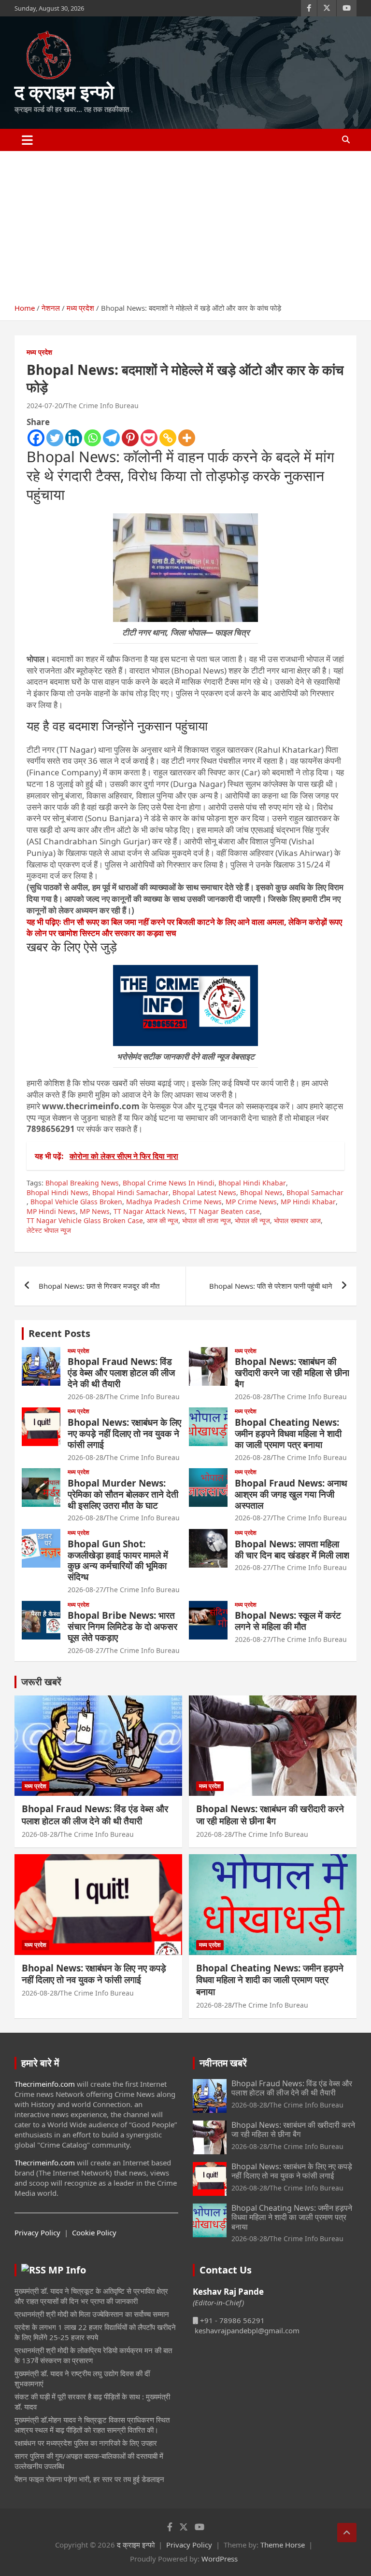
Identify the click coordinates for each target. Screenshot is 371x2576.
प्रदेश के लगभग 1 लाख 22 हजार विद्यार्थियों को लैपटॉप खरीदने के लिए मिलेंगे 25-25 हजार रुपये (95, 2332)
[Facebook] (36, 438)
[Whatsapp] (93, 438)
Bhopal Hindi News (57, 1192)
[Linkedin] (74, 438)
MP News (95, 1211)
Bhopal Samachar (315, 1192)
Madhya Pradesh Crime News (174, 1202)
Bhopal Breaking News (82, 1183)
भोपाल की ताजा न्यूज (207, 1220)
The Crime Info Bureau (102, 406)
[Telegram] (111, 438)
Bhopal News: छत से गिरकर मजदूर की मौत (99, 1286)
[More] (187, 438)
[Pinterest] (130, 438)
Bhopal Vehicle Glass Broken (76, 1202)
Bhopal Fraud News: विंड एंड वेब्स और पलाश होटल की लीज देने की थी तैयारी (121, 1373)
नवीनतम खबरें (223, 2063)
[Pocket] (149, 438)
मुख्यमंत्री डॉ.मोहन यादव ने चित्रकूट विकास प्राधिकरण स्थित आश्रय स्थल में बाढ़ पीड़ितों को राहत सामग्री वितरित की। (92, 2425)
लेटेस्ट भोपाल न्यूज (49, 1230)
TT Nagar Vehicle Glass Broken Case (85, 1220)
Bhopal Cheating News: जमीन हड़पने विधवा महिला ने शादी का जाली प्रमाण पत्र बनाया (288, 1433)
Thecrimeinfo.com (45, 2084)
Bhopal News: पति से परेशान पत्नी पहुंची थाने (271, 1286)
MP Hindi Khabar (308, 1202)
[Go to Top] (347, 2533)
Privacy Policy (37, 2232)
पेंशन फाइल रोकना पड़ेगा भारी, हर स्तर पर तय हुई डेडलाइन (89, 2479)
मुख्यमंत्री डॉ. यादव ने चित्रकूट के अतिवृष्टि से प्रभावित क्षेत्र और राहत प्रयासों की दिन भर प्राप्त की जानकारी (91, 2296)
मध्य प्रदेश (39, 352)
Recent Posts (59, 1333)
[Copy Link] (168, 438)
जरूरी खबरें (41, 1682)
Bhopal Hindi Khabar (252, 1183)
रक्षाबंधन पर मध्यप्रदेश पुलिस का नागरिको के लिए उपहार (86, 2443)
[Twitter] (55, 438)
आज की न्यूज (163, 1220)
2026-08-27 (253, 1518)
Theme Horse (283, 2545)
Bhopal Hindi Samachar (130, 1192)
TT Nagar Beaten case (224, 1211)
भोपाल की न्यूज (252, 1220)
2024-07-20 (44, 406)
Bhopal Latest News (204, 1192)
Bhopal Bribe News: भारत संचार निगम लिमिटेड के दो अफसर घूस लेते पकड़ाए (122, 1626)
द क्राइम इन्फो (64, 91)
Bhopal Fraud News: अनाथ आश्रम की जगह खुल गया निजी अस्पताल (291, 1494)
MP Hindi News (51, 1211)
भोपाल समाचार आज (297, 1220)
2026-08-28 (86, 1397)
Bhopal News (261, 1192)
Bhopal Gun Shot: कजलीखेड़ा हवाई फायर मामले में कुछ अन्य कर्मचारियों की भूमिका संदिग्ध (118, 1560)
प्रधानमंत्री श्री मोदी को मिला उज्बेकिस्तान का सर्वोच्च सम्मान (92, 2314)
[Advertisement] (185, 223)
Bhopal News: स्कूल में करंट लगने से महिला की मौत (288, 1621)
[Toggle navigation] (27, 140)
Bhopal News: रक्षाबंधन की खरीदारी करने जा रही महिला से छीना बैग (292, 1373)
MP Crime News (251, 1202)
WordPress (220, 2559)
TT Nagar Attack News (149, 1211)
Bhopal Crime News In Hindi (169, 1183)
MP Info (67, 2270)
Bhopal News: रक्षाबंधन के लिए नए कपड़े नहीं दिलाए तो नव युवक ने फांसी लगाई (124, 1433)
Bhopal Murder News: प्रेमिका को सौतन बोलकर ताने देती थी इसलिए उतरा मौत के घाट (123, 1494)
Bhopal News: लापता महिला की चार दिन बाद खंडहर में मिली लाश (292, 1550)
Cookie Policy (94, 2232)
